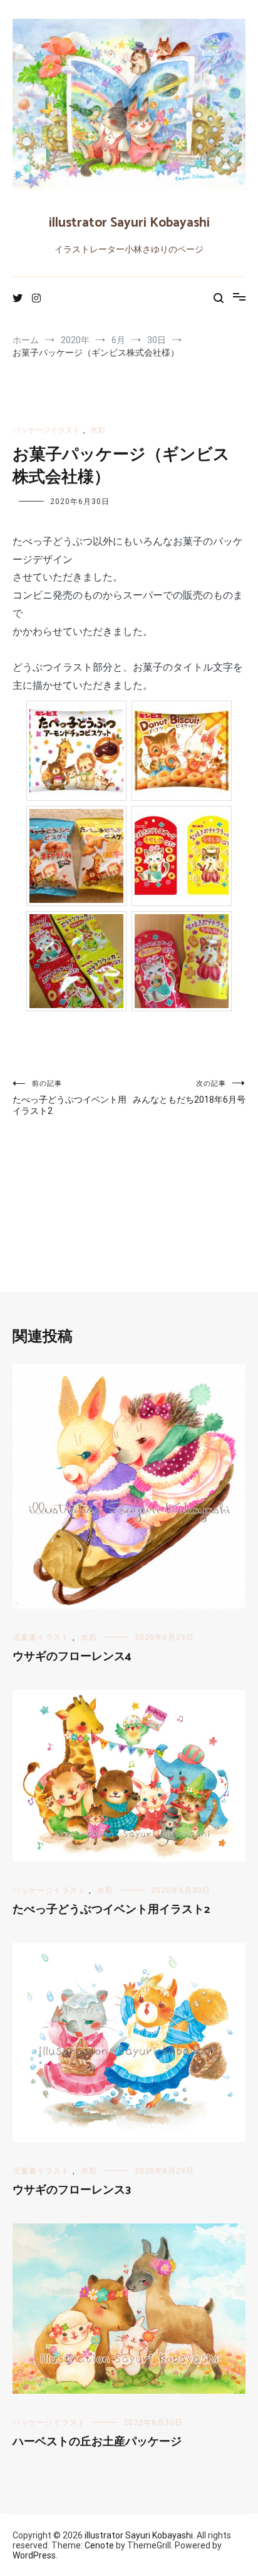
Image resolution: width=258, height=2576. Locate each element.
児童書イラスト (41, 1637)
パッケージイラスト (46, 430)
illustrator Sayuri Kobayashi (129, 223)
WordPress (34, 2555)
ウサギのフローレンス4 (72, 1657)
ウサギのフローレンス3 (72, 2190)
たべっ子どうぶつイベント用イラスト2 (70, 1098)
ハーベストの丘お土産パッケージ (97, 2442)
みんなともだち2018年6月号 (189, 1092)
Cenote (99, 2545)
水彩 (98, 430)
